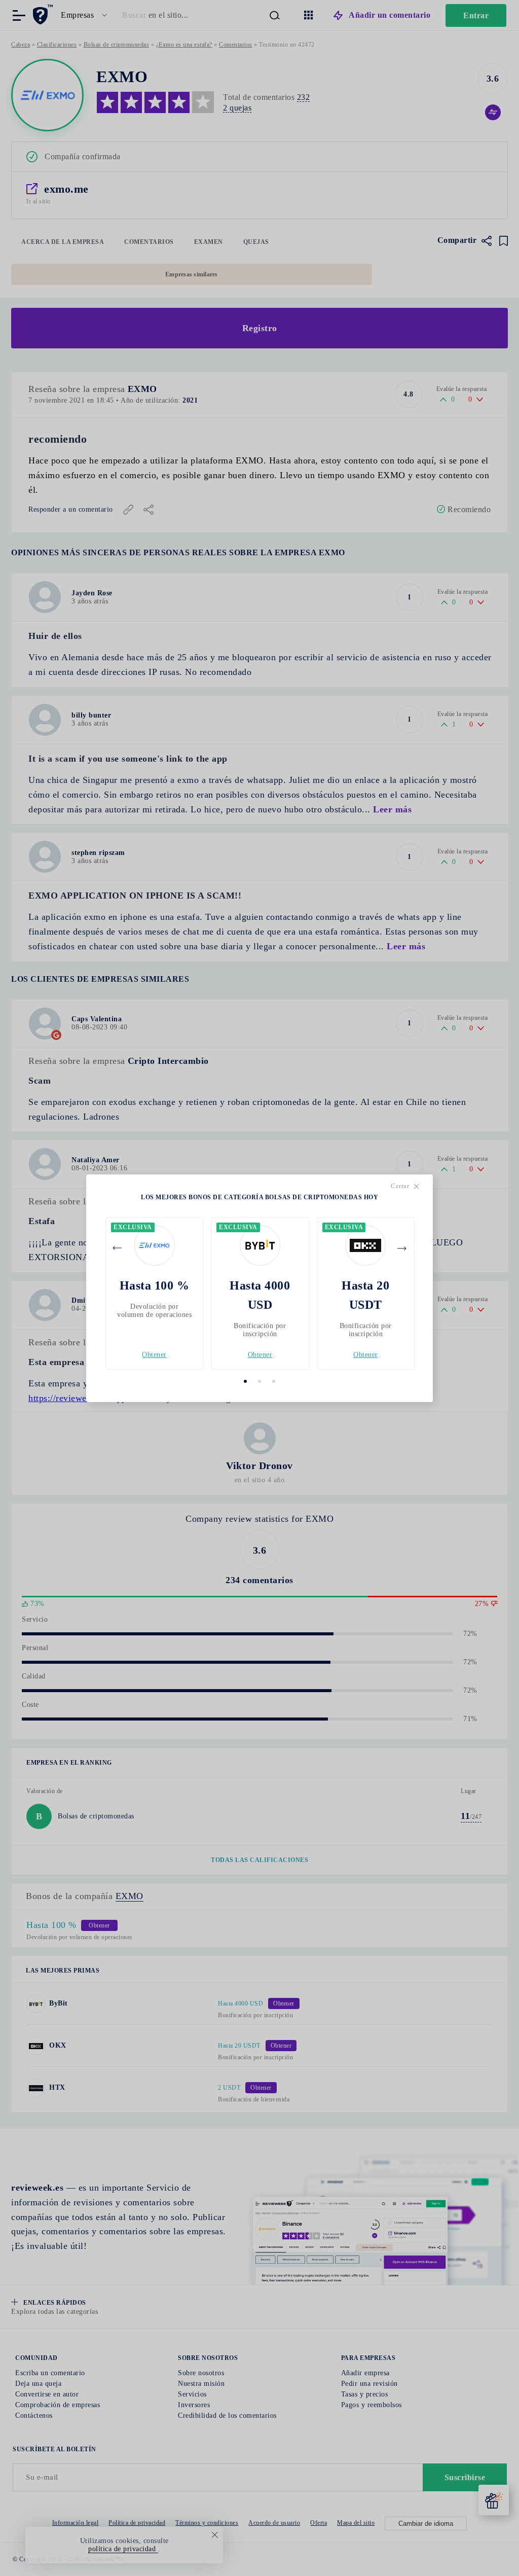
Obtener (154, 1355)
